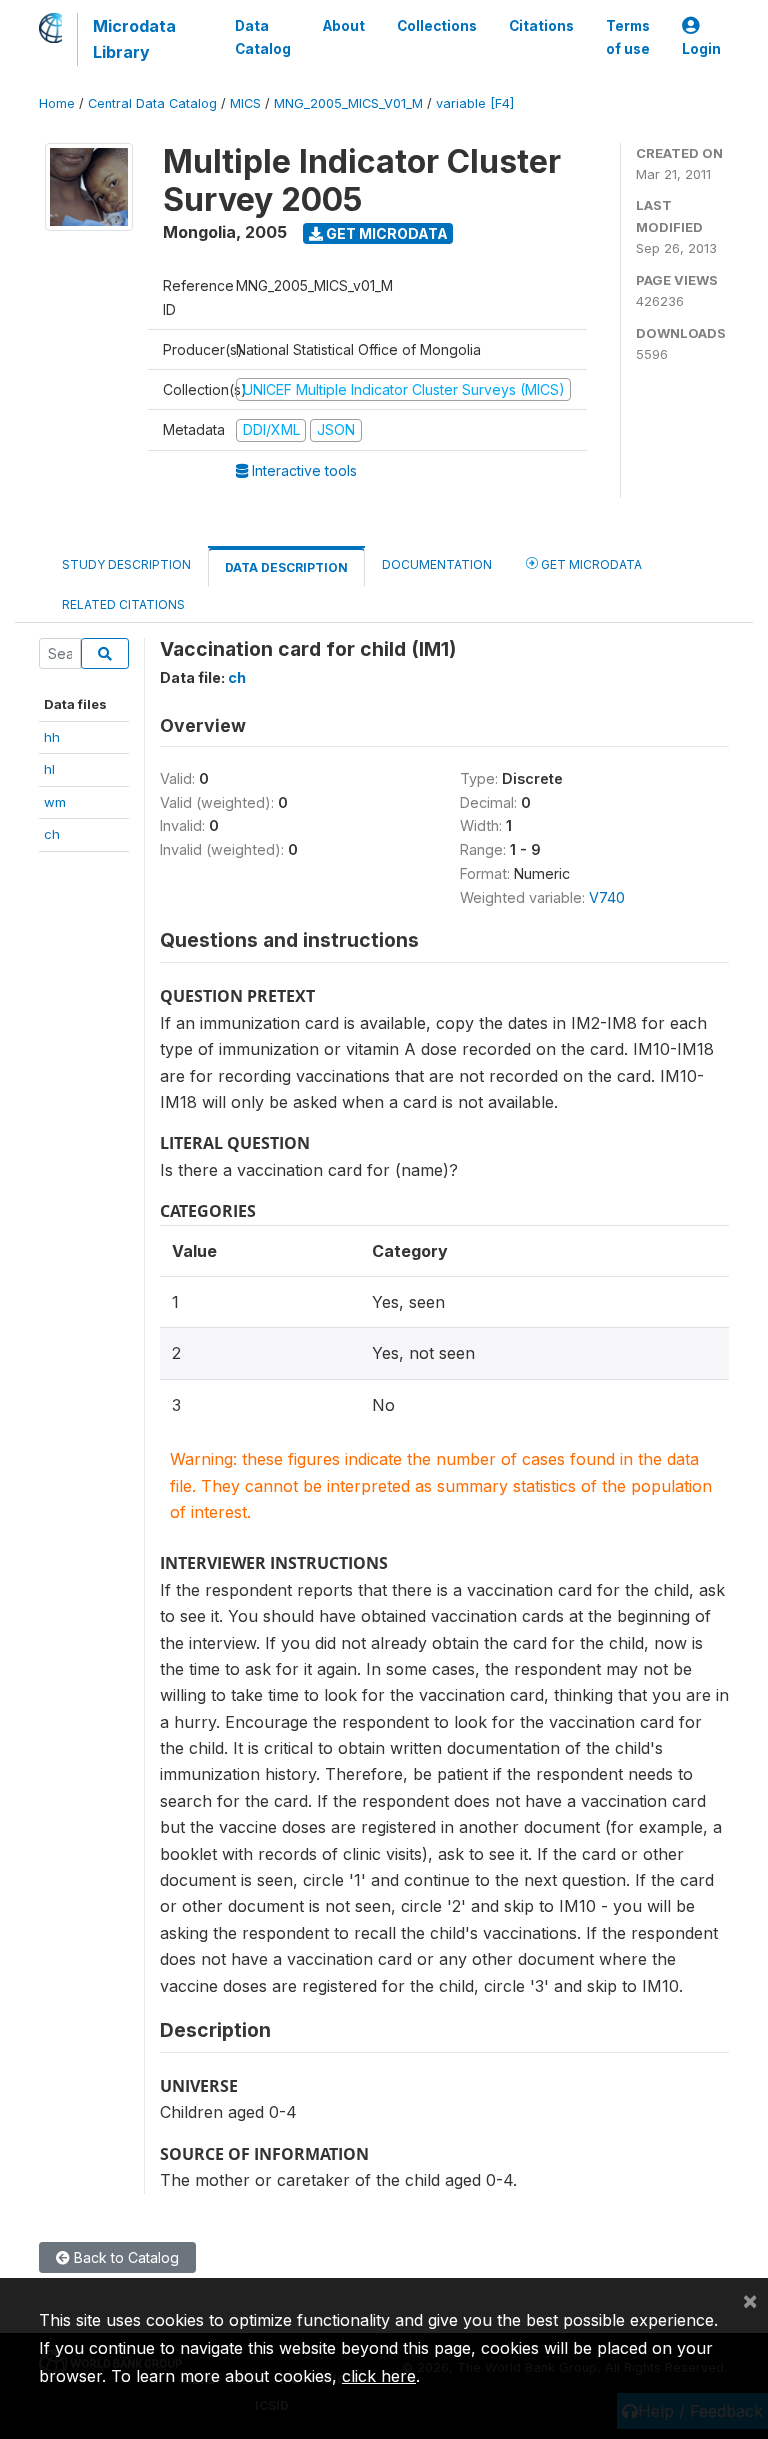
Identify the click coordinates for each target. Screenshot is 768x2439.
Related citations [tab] (123, 604)
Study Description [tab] (126, 564)
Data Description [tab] (286, 567)
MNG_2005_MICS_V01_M (348, 103)
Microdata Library (134, 39)
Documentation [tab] (437, 564)
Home (57, 103)
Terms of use (628, 37)
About (344, 26)
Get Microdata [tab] (590, 564)
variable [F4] (475, 103)
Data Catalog (263, 37)
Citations (541, 26)
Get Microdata (385, 233)
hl (49, 769)
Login (701, 49)
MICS (245, 103)
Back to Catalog (124, 2257)
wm (55, 802)
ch (52, 834)
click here (379, 2376)
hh (52, 737)
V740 (607, 897)
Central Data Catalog (152, 103)
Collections (437, 26)
